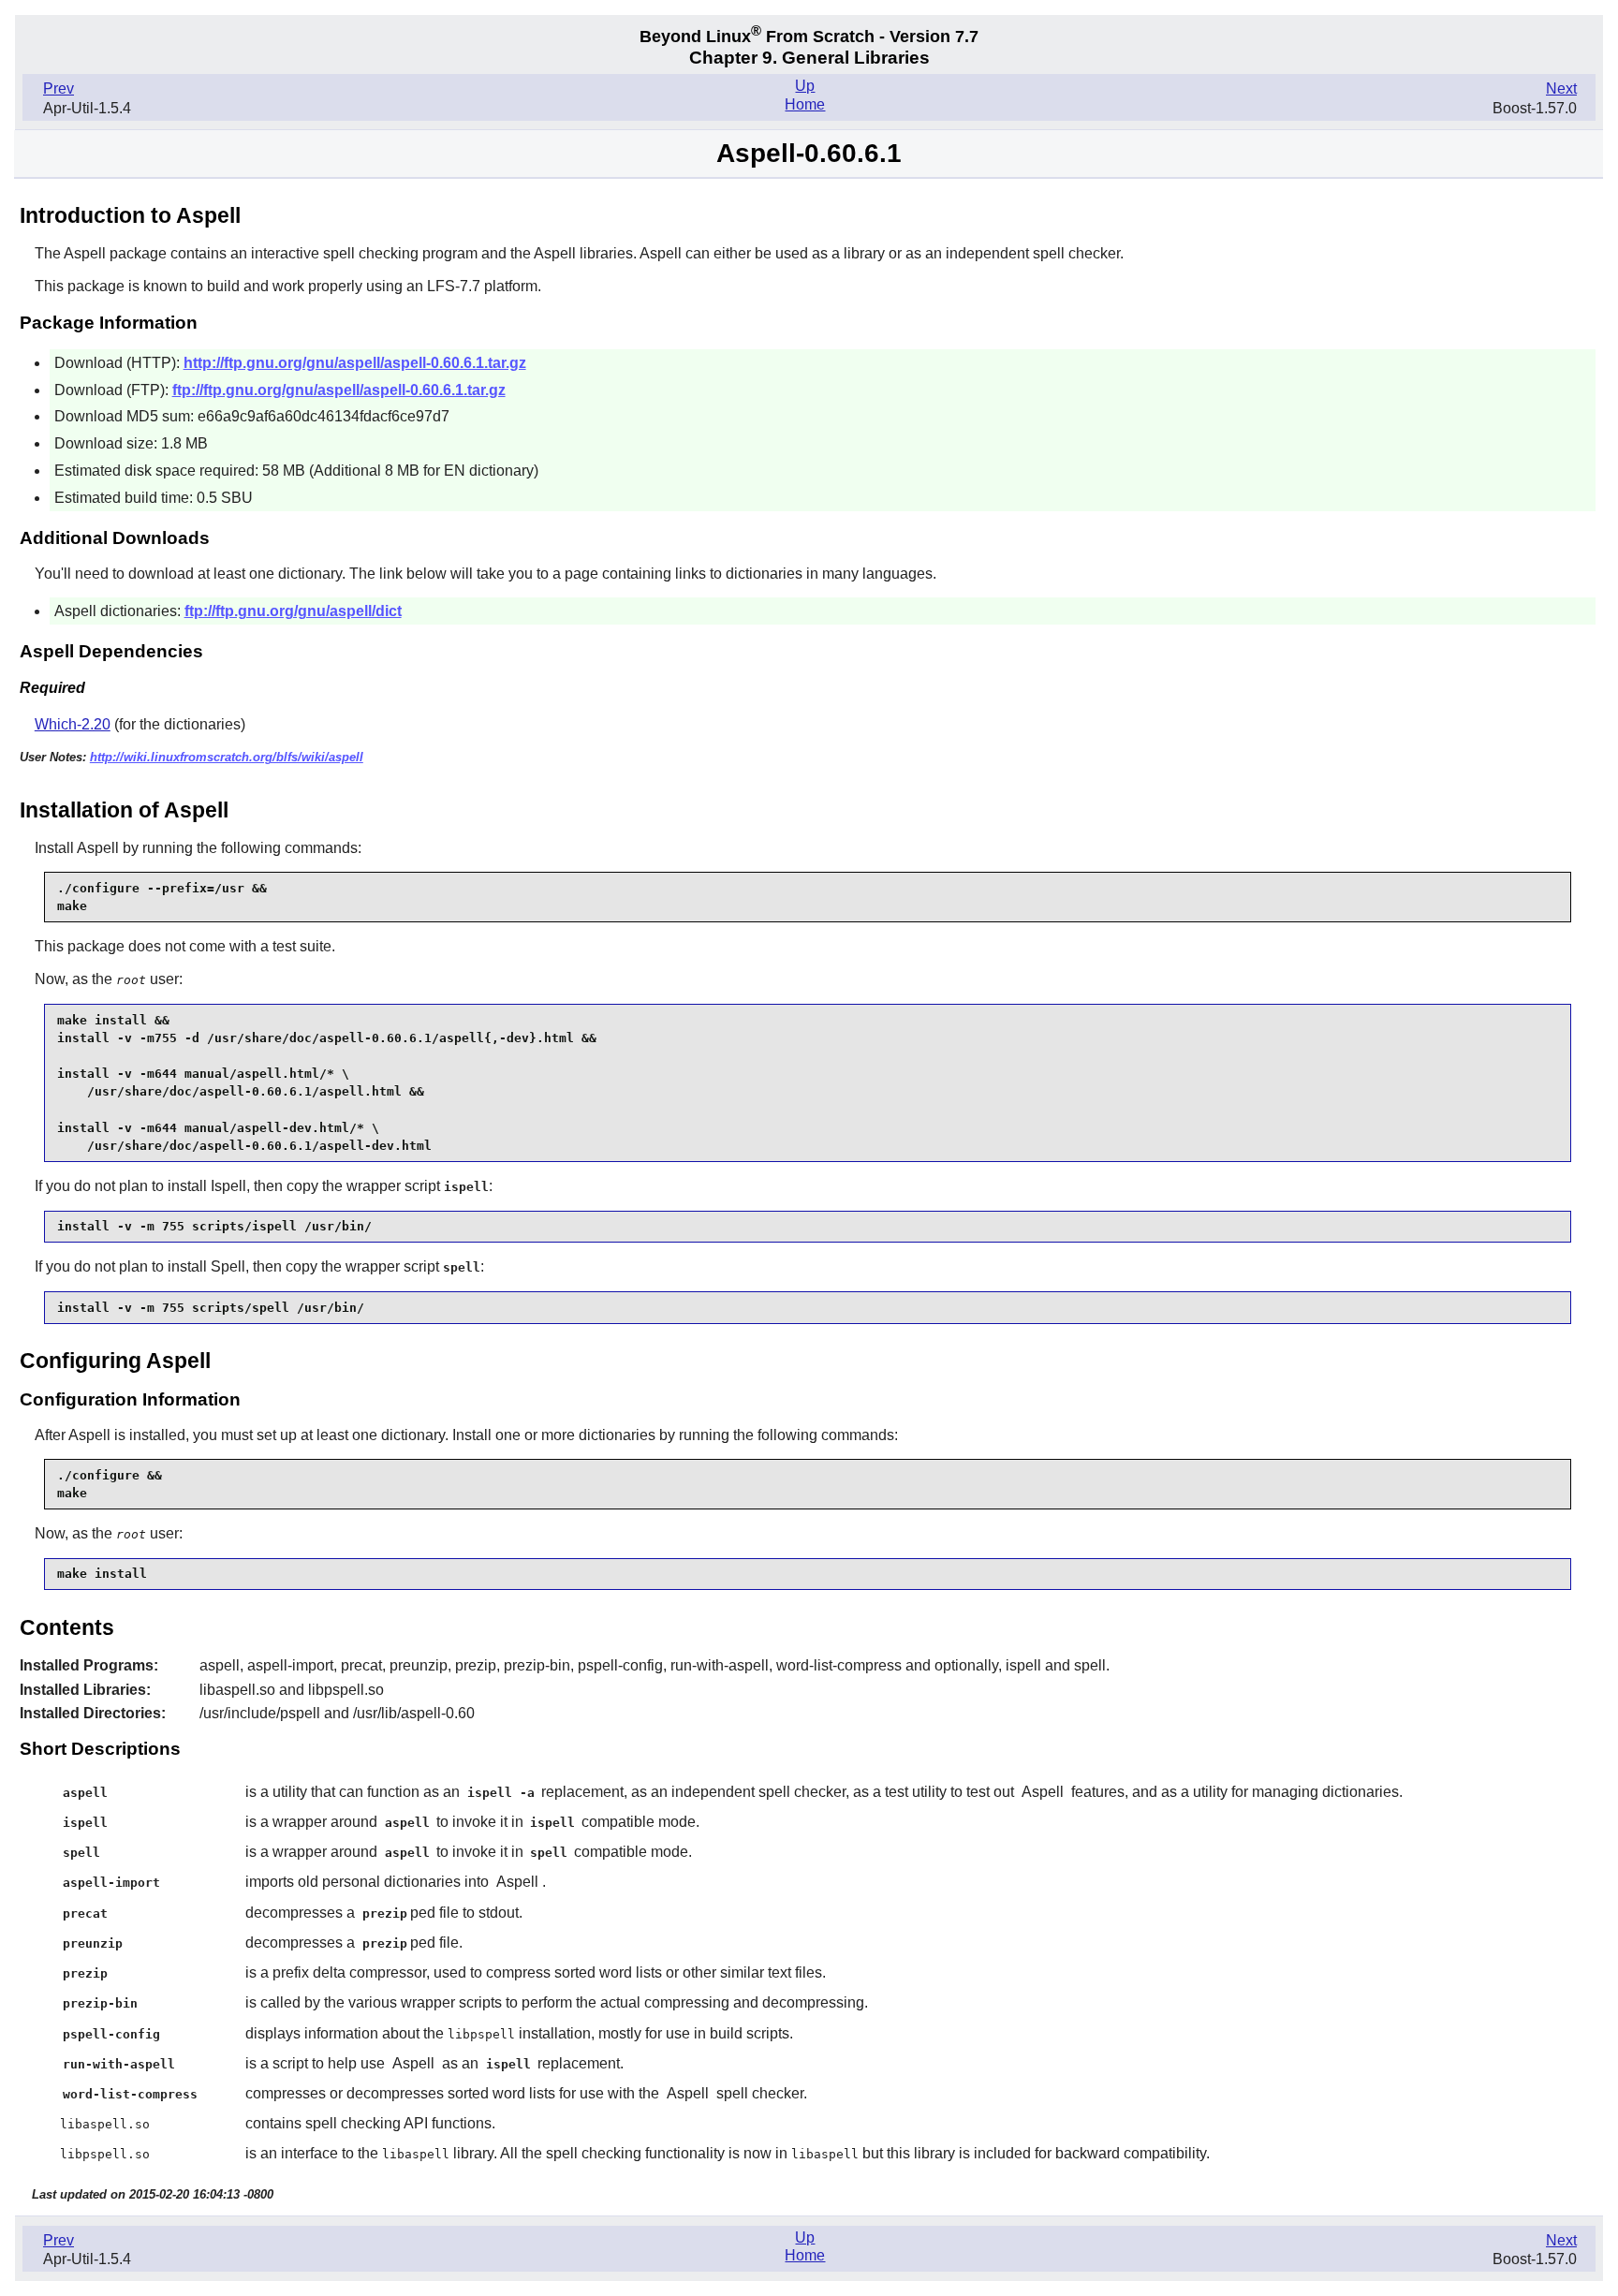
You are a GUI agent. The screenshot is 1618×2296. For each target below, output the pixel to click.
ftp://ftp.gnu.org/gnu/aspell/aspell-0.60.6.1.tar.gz (339, 390)
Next (1561, 88)
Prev (59, 88)
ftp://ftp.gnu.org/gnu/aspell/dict (293, 611)
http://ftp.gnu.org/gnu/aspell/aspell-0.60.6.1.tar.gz (355, 363)
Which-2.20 (73, 724)
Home (805, 104)
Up (805, 86)
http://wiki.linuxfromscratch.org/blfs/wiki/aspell (227, 757)
